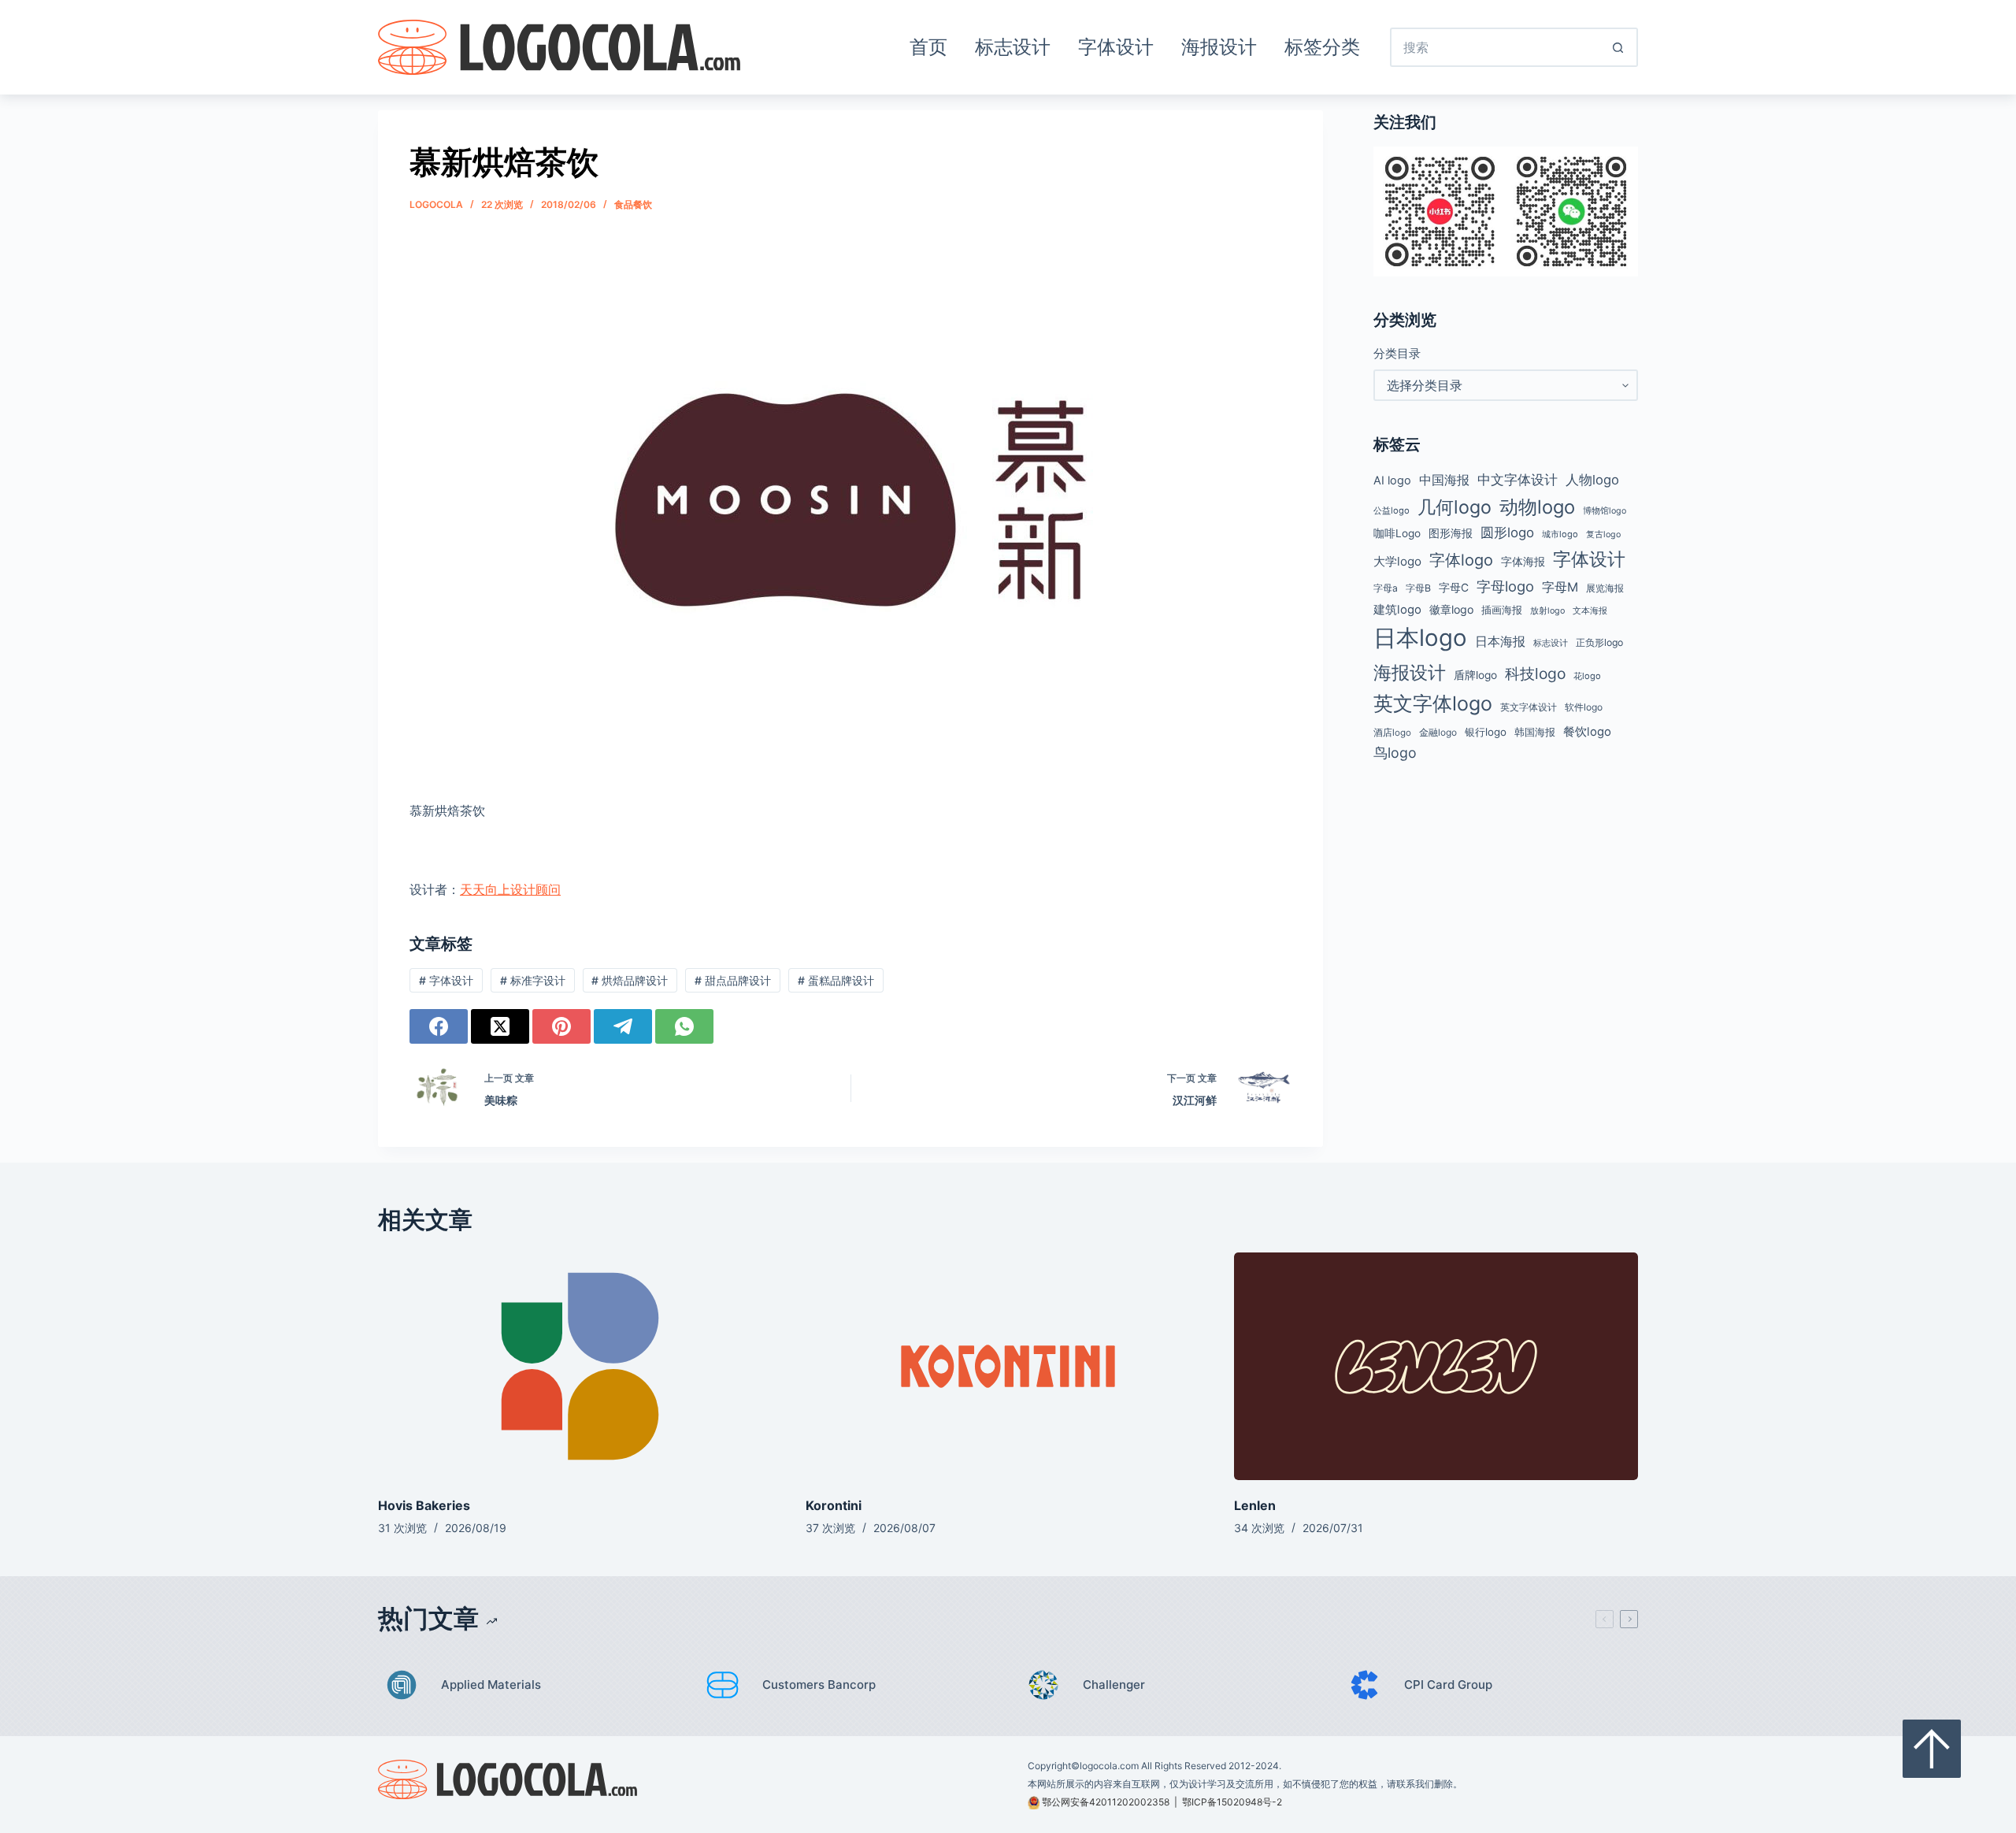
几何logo (1455, 507)
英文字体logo (1433, 703)
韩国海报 (1535, 732)
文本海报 (1590, 610)
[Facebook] (439, 1026)
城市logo (1560, 534)
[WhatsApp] (684, 1026)
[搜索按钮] (1618, 47)
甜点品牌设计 (733, 980)
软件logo (1584, 707)
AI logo (1392, 481)
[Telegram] (623, 1026)
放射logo (1547, 611)
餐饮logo (1587, 732)
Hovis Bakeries (424, 1505)
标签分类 (1322, 47)
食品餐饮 (633, 204)
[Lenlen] (1436, 1366)
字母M (1560, 587)
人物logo (1592, 480)
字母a (1386, 588)
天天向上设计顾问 (510, 889)
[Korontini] (1008, 1366)
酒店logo (1392, 733)
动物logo (1537, 507)
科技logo (1535, 673)
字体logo (1461, 560)
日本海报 (1500, 642)
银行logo (1486, 732)
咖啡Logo (1397, 533)
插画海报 (1502, 610)
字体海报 (1523, 562)
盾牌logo (1475, 675)
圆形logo (1507, 532)
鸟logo (1395, 753)
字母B (1418, 588)
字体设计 (1116, 47)
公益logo (1392, 510)
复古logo (1603, 534)
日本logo (1420, 638)
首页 (928, 47)
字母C (1454, 588)
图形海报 (1451, 533)
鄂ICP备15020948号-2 (1232, 1802)
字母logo (1505, 586)
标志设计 (1013, 47)
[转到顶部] (1932, 1749)
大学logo (1397, 561)
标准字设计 (533, 980)
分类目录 (1397, 353)
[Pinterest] (561, 1026)
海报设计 (1219, 47)
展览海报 (1605, 588)
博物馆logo (1605, 511)
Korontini (834, 1505)
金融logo (1438, 733)
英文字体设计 (1529, 707)
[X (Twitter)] (500, 1026)
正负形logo (1599, 642)
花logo (1587, 676)
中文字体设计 (1518, 479)
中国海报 (1444, 480)
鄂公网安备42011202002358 (1106, 1802)
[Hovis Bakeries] (580, 1366)
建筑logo (1397, 610)
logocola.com (1109, 1766)
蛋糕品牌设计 (836, 980)
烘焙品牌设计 (630, 980)
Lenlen (1255, 1505)
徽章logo (1451, 609)
